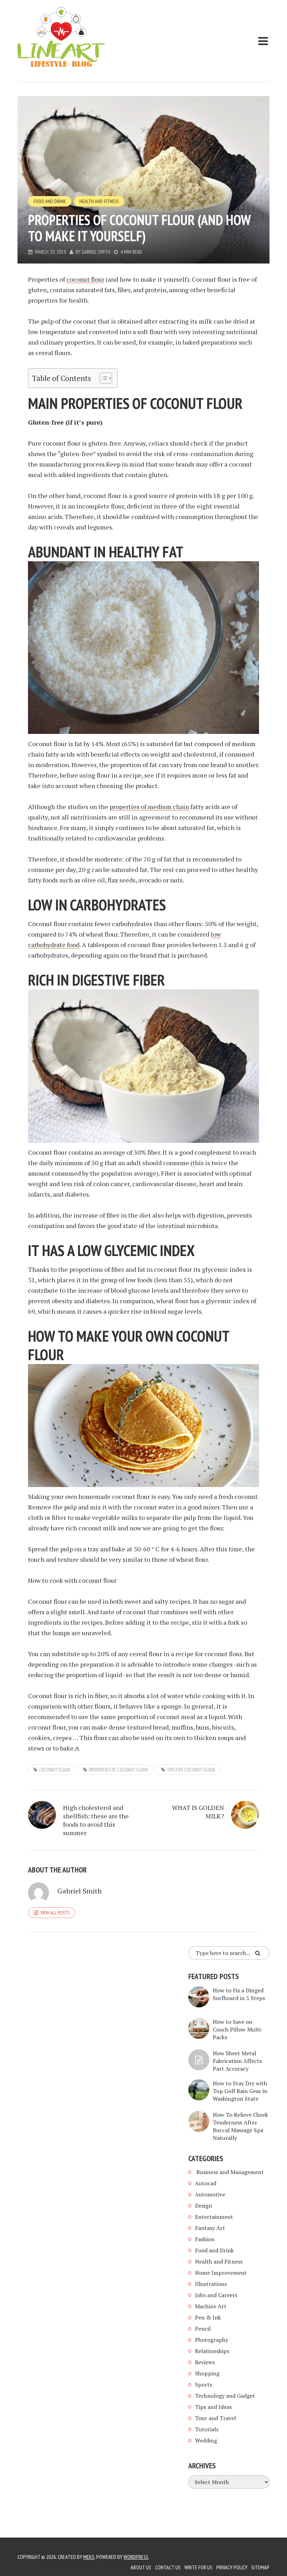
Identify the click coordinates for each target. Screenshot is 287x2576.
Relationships (212, 2351)
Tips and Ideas (213, 2407)
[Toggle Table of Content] (102, 378)
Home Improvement (221, 2273)
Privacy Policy (232, 2567)
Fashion (205, 2239)
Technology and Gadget (225, 2396)
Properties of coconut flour (118, 1770)
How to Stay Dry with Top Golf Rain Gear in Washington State (240, 2091)
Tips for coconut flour (191, 1770)
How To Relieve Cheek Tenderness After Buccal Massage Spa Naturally (240, 2126)
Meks (89, 2557)
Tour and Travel (215, 2418)
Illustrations (211, 2284)
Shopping (207, 2373)
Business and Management (229, 2172)
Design (204, 2206)
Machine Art (211, 2306)
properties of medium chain (149, 807)
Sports (204, 2384)
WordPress (136, 2557)
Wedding (206, 2440)
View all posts (55, 1913)
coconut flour (85, 279)
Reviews (205, 2362)
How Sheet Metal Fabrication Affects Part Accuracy (237, 2061)
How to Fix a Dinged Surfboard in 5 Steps (239, 1994)
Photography (212, 2340)
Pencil (203, 2329)
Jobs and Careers (216, 2295)
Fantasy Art (210, 2228)
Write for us (198, 2567)
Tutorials (207, 2429)
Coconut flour (55, 1770)
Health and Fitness (99, 201)
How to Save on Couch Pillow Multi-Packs (238, 2029)
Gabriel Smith (96, 252)
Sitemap (260, 2567)
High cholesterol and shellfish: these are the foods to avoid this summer (96, 1820)
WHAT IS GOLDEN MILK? (198, 1812)
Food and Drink (50, 201)
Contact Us (168, 2567)
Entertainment (214, 2217)
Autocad (206, 2183)
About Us (141, 2567)
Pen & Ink (208, 2317)
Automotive (210, 2194)
